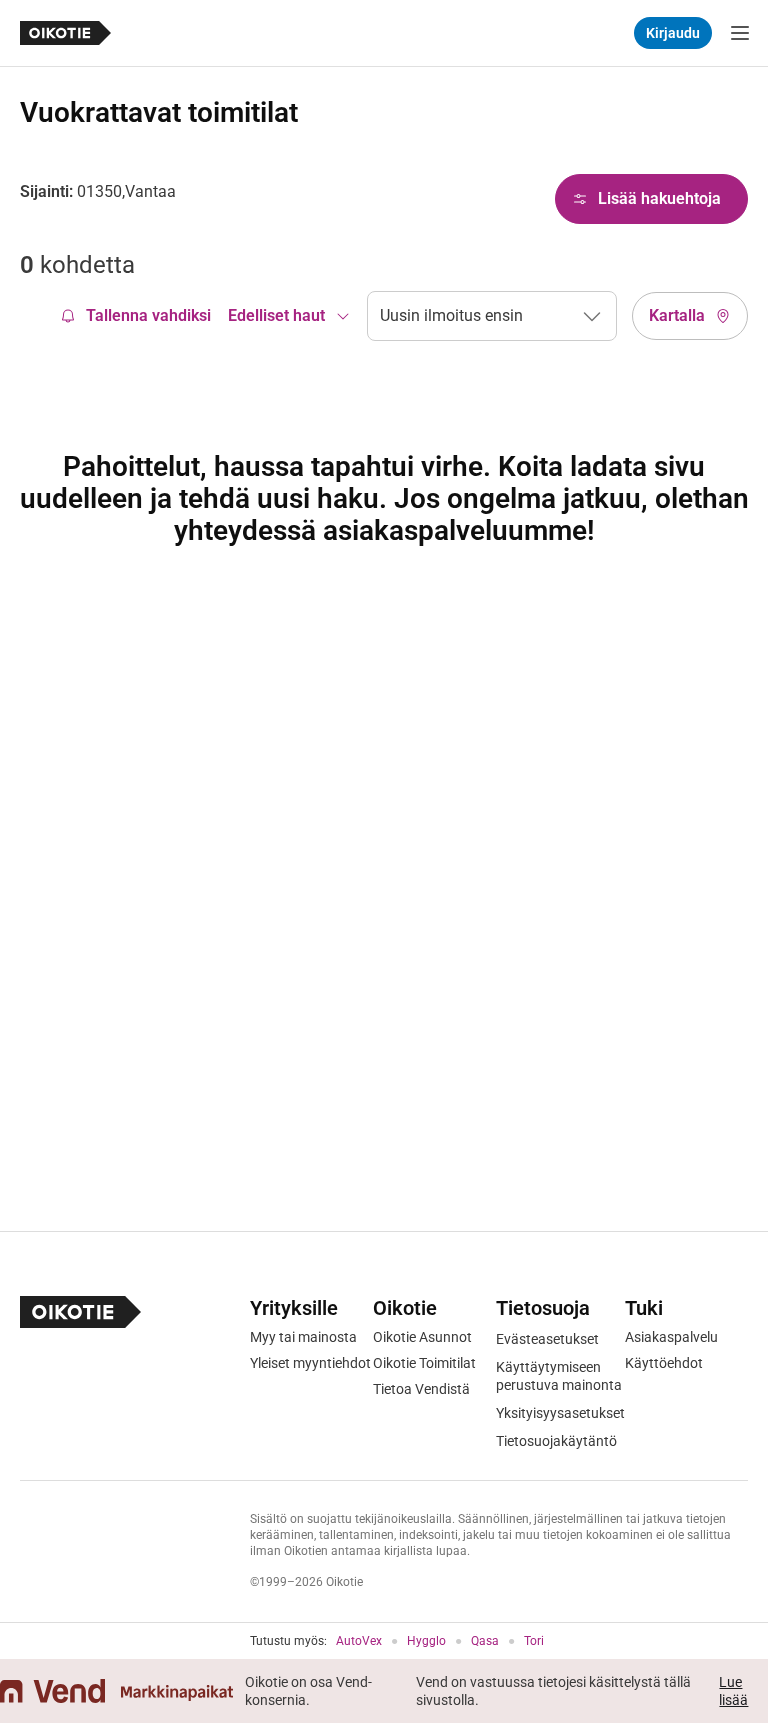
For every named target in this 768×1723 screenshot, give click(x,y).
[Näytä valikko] (740, 33)
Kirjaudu (673, 33)
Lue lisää (733, 1691)
